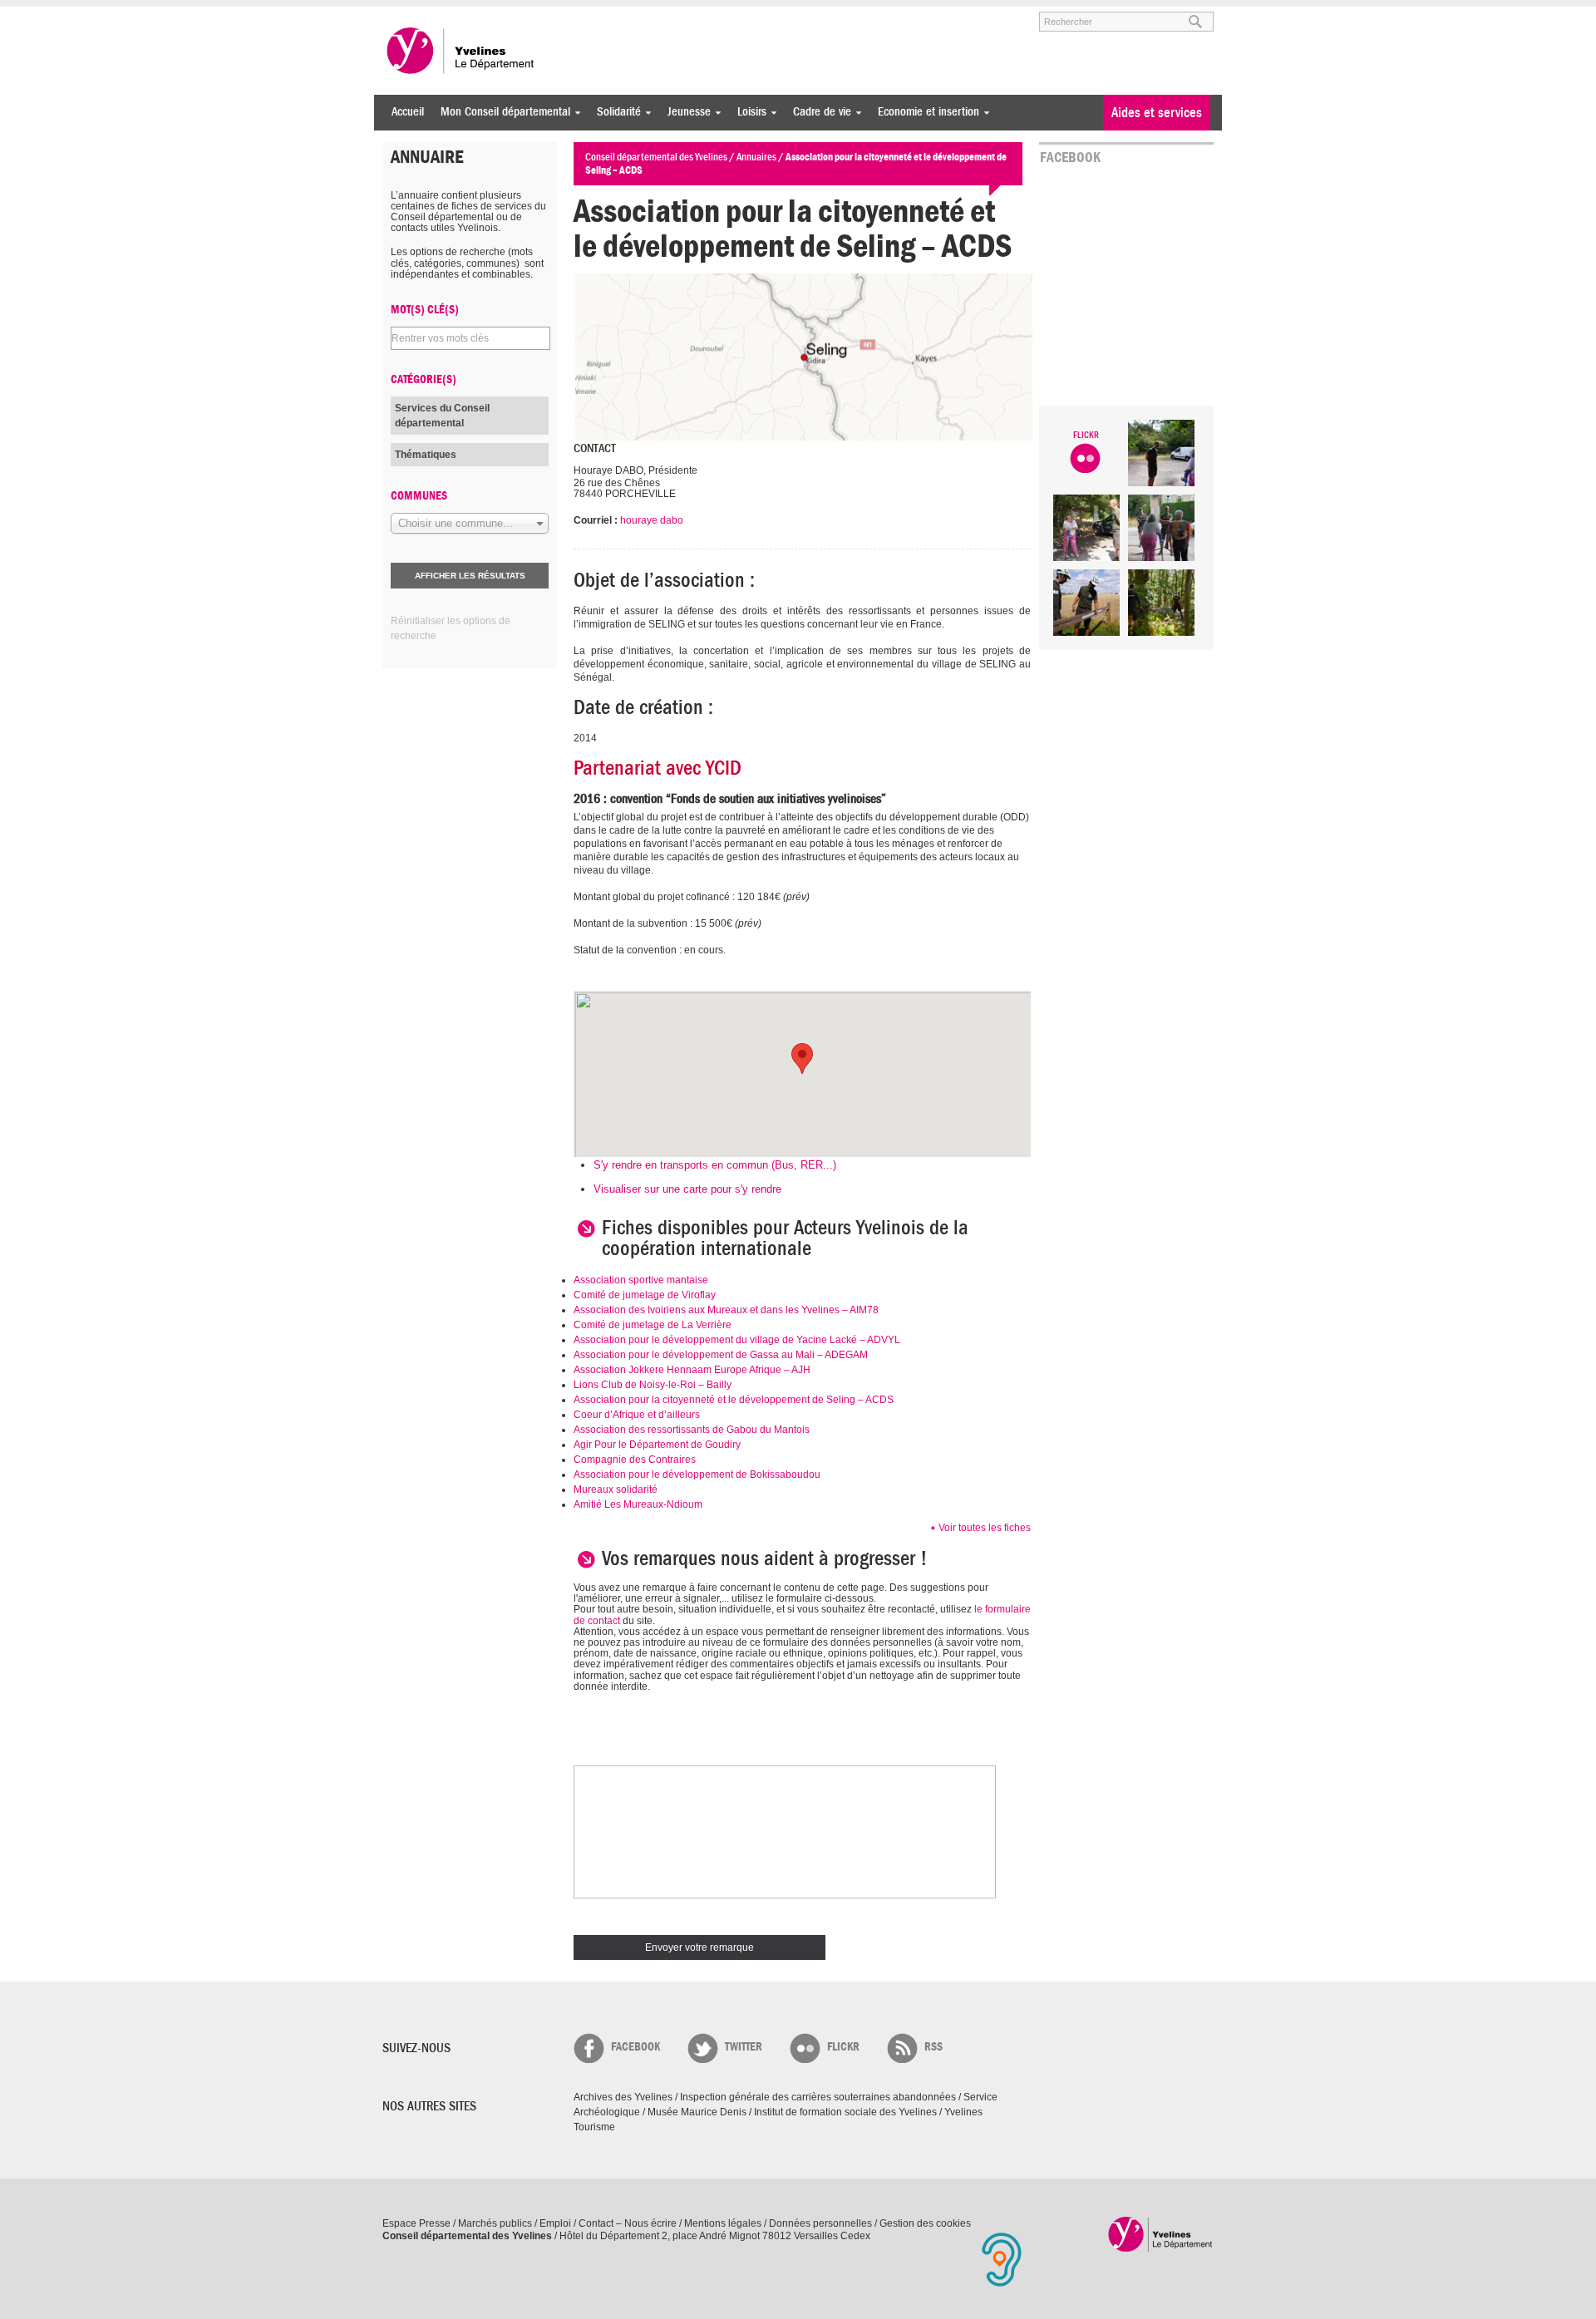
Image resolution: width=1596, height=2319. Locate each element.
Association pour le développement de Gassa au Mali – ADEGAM (721, 1355)
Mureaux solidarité (616, 1489)
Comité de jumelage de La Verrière (653, 1325)
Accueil (408, 112)
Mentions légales (723, 2223)
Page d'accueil (1161, 2234)
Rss (933, 2047)
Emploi (555, 2223)
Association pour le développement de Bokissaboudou (697, 1475)
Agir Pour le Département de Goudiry (657, 1445)
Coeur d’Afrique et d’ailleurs (637, 1415)
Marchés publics (495, 2223)
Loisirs (748, 112)
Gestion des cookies (925, 2223)
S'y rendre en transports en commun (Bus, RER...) (715, 1165)
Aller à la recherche (577, 14)
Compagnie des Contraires (635, 1460)
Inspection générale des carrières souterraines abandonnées (818, 2097)
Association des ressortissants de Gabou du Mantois (692, 1430)
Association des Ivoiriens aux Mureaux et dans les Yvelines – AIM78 (726, 1310)
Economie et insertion (924, 112)
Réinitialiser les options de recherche (451, 628)
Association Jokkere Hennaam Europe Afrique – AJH (692, 1370)
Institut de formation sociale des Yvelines (845, 2112)
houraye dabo (652, 520)
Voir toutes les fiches (985, 1528)
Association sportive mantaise (641, 1280)
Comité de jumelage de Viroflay (645, 1295)
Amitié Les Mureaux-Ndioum (638, 1504)
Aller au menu (406, 14)
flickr (843, 2047)
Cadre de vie (818, 112)
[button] (802, 1059)
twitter (744, 2047)
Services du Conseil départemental (442, 416)
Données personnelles (820, 2223)
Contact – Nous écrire (628, 2223)
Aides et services (1157, 113)
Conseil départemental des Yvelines (461, 51)
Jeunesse (685, 112)
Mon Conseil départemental (501, 112)
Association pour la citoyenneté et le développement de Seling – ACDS (734, 1400)
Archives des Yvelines (623, 2097)
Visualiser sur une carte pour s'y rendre (687, 1189)
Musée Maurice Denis (697, 2112)
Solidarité (615, 112)
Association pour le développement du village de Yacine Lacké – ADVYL (737, 1340)
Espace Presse (416, 2223)
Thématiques (426, 455)
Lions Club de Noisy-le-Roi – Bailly (653, 1385)
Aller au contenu (485, 14)
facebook (635, 2047)
